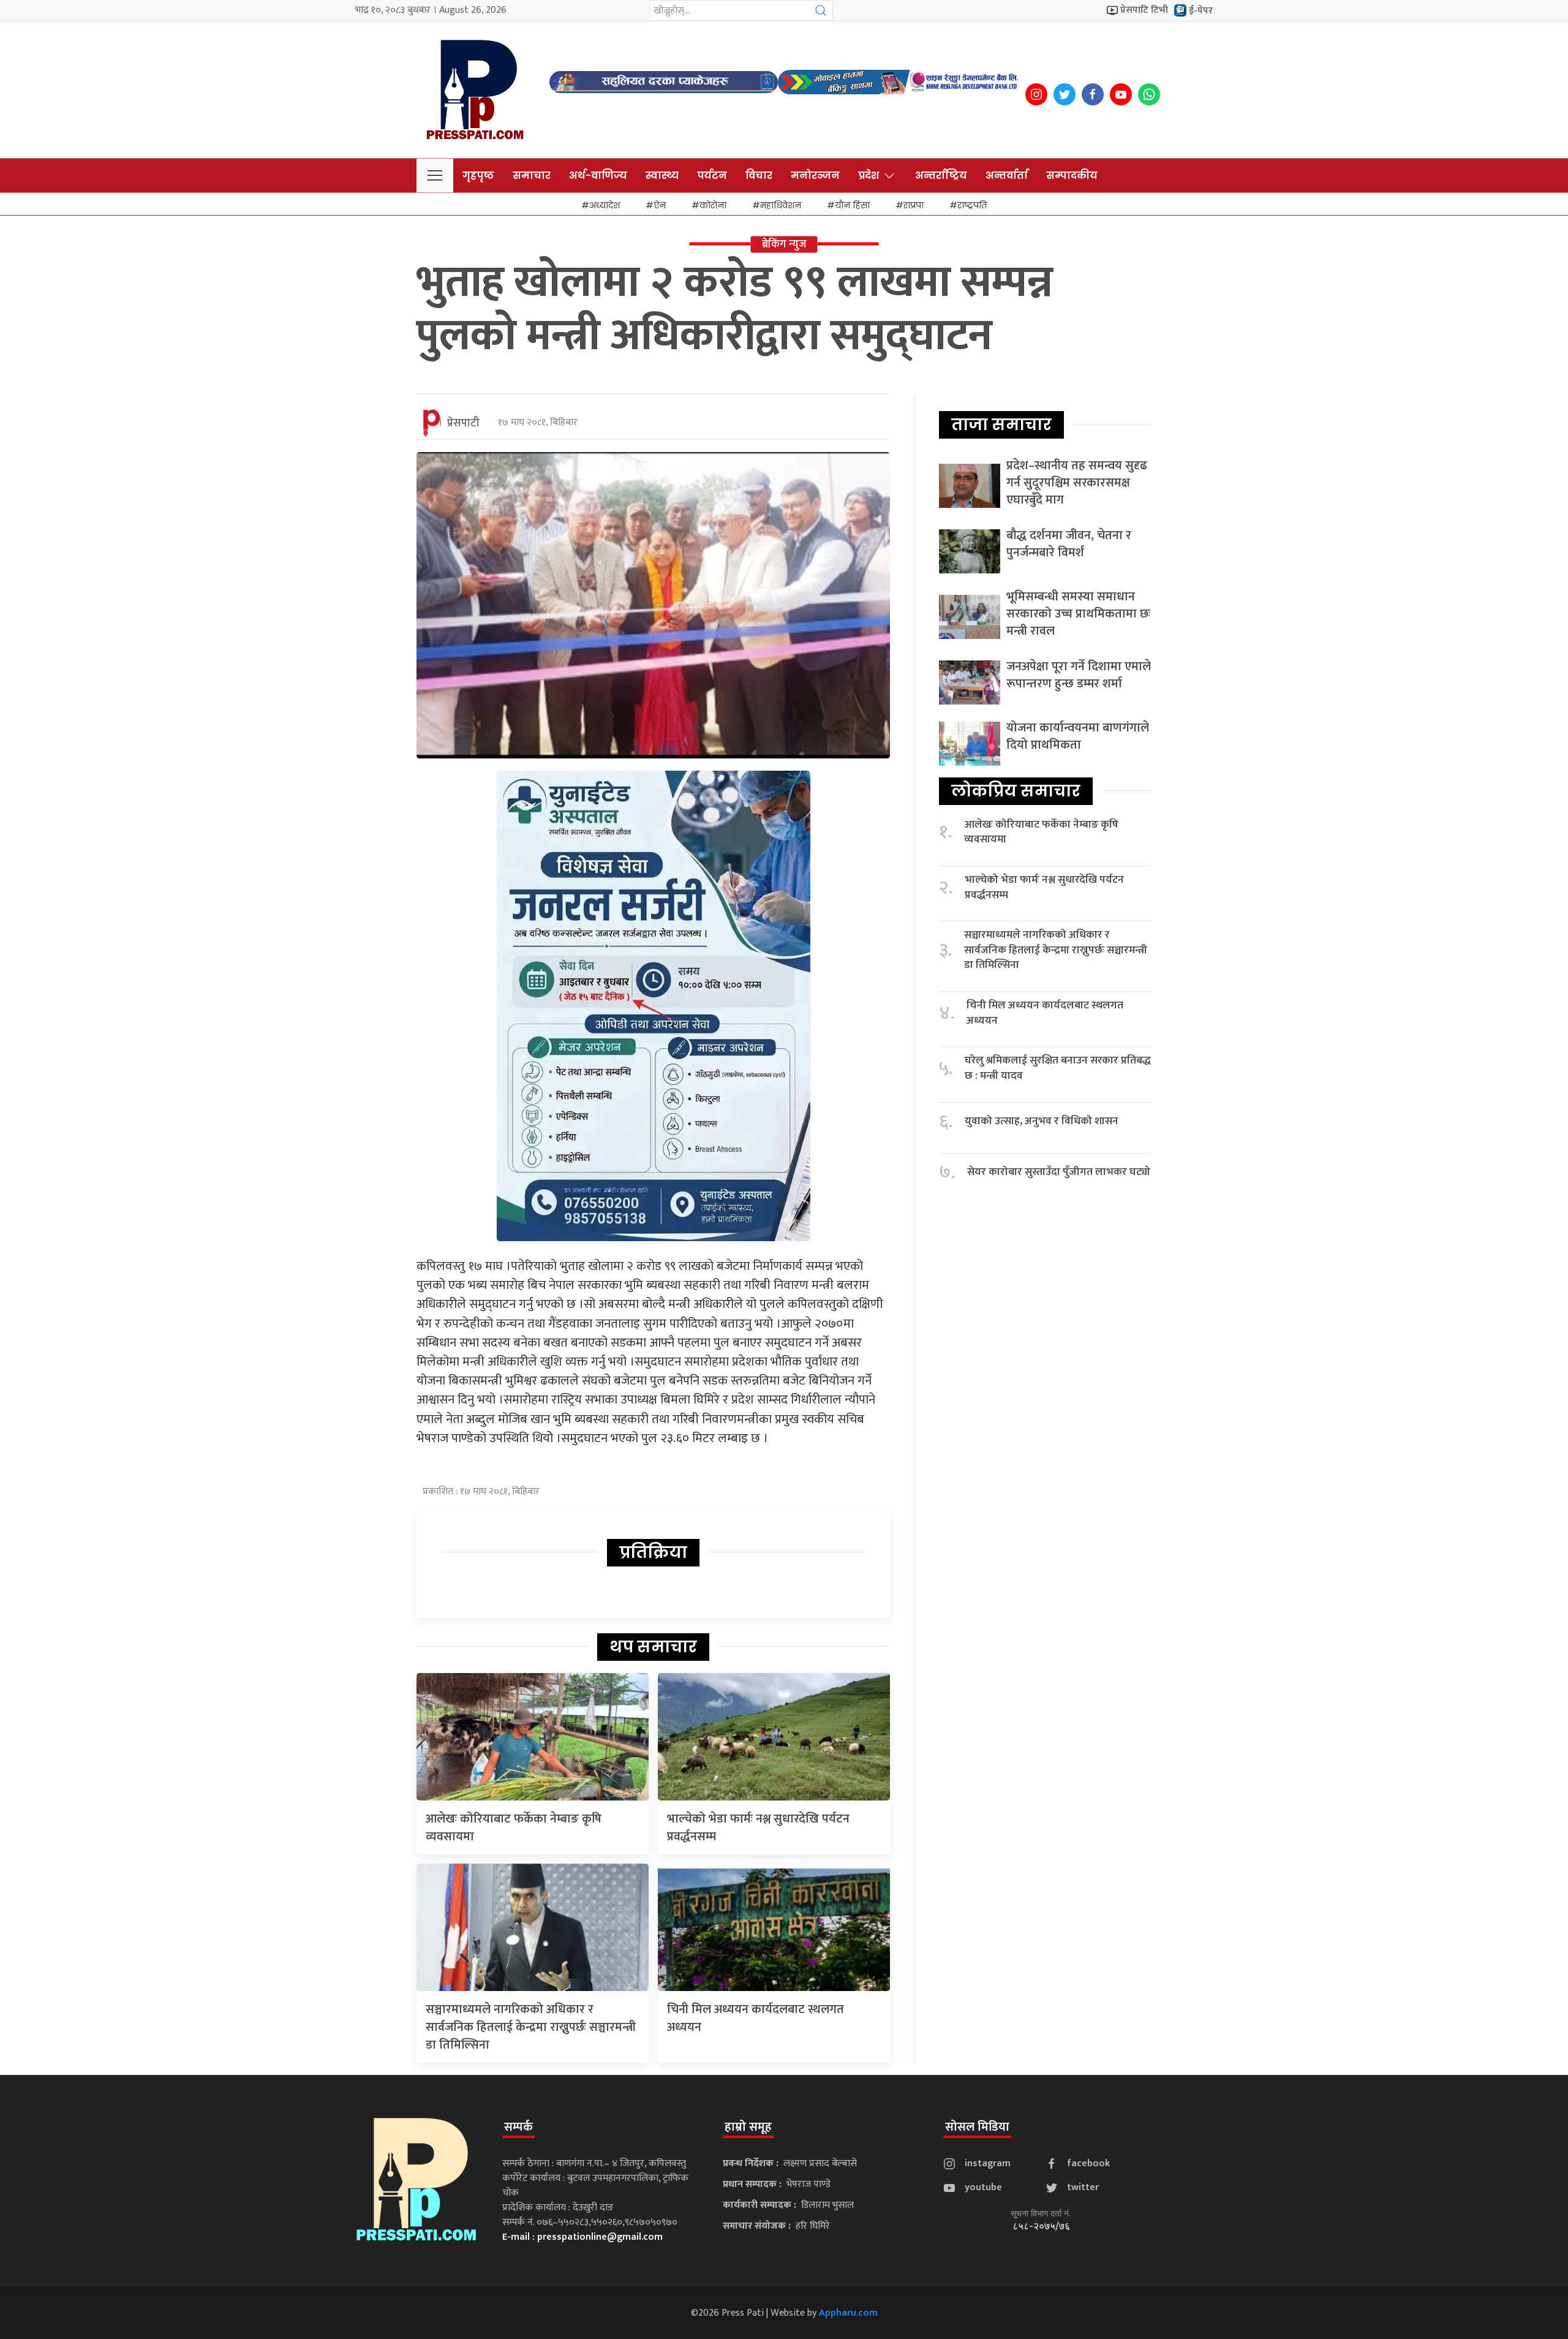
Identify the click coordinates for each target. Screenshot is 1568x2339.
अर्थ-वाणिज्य (598, 176)
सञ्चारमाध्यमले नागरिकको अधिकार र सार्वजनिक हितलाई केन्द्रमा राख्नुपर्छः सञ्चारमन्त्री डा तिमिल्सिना (531, 2027)
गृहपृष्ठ (478, 176)
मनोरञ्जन (815, 176)
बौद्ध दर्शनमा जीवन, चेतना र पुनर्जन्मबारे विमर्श (1069, 544)
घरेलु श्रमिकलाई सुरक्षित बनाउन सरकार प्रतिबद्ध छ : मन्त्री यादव (1058, 1068)
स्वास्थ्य (662, 176)
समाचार (532, 176)
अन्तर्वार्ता (1007, 176)
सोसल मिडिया (977, 2127)
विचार (759, 176)
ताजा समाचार (1001, 425)
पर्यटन (712, 176)
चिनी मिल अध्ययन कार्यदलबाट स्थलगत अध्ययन (756, 2018)
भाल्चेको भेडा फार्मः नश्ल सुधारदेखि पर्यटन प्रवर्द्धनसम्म (758, 1828)
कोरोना (713, 205)
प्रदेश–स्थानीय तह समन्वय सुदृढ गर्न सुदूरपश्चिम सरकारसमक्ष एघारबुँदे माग (1077, 483)
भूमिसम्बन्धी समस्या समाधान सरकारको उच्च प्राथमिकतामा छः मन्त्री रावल (1078, 614)
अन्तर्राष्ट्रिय (941, 176)
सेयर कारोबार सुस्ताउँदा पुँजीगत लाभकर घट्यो (1059, 1172)
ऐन (660, 205)
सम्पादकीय (1072, 176)
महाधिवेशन (781, 205)
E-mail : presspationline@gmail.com (582, 2237)
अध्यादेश (605, 205)
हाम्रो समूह (748, 2127)
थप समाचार (653, 1647)
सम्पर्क (518, 2127)
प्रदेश (869, 176)
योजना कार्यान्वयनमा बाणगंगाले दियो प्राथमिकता (1078, 736)
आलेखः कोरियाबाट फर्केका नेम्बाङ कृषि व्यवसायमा (514, 1828)
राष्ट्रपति (972, 205)
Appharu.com (848, 2313)
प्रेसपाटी (463, 423)
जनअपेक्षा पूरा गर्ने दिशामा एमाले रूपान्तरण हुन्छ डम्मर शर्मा (1079, 675)
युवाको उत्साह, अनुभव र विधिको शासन (1042, 1121)
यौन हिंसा (852, 205)
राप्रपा (914, 205)
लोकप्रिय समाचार (1016, 791)
